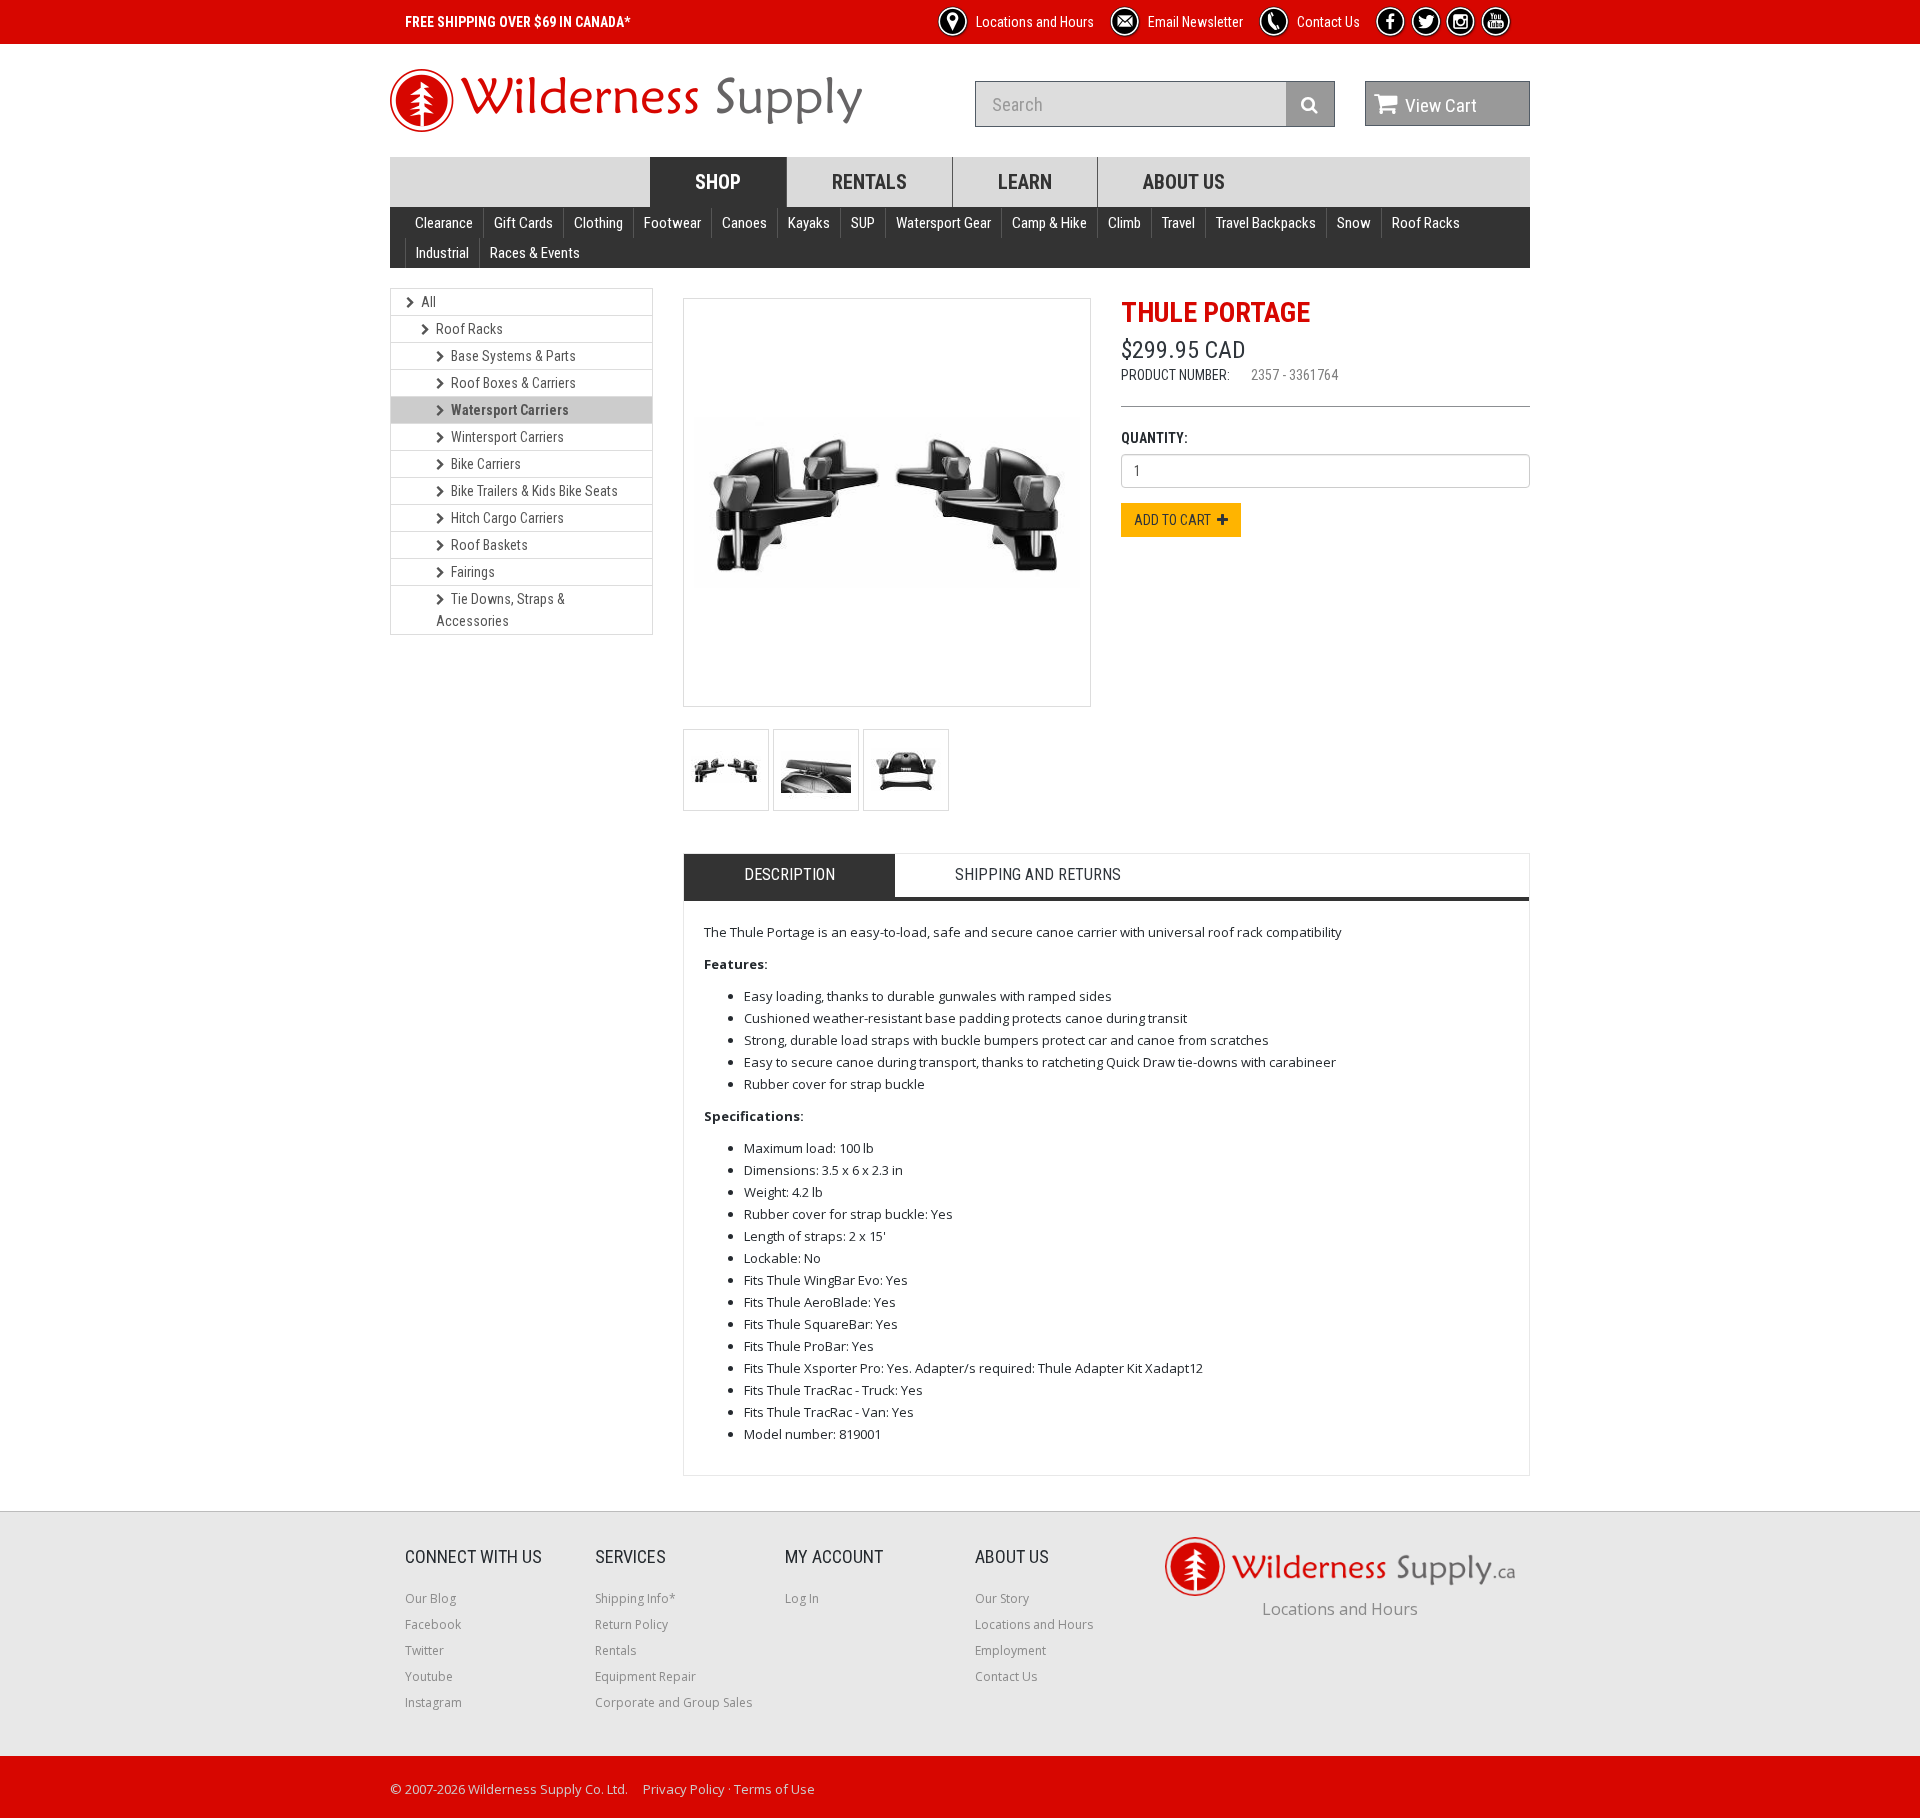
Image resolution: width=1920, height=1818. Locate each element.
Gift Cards (523, 223)
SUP (863, 223)
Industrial (442, 253)
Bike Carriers (486, 464)
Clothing (598, 223)
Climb (1124, 223)
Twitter (424, 1650)
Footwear (672, 223)
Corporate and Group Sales (673, 1702)
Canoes (744, 223)
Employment (1010, 1650)
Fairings (473, 572)
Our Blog (430, 1598)
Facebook (433, 1624)
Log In (802, 1598)
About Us (1184, 182)
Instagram (433, 1702)
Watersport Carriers (510, 410)
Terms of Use (774, 1789)
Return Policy (631, 1624)
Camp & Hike (1049, 223)
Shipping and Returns (1038, 874)
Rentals (869, 182)
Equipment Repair (645, 1676)
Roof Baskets (489, 545)
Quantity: (1154, 438)
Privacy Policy (684, 1789)
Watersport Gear (943, 223)
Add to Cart (1175, 520)
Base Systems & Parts (513, 356)
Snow (1354, 223)
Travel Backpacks (1266, 223)
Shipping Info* (635, 1598)
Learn (1025, 182)
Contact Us (1006, 1676)
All (428, 302)
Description (789, 874)
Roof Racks (1426, 223)
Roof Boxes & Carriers (513, 383)
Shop (718, 182)
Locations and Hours (1034, 1624)
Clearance (444, 223)
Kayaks (809, 223)
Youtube (429, 1676)
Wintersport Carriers (507, 437)
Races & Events (535, 253)
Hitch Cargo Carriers (507, 518)
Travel (1178, 223)
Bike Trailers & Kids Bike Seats (534, 491)
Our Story (1002, 1598)
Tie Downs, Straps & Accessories (500, 610)
